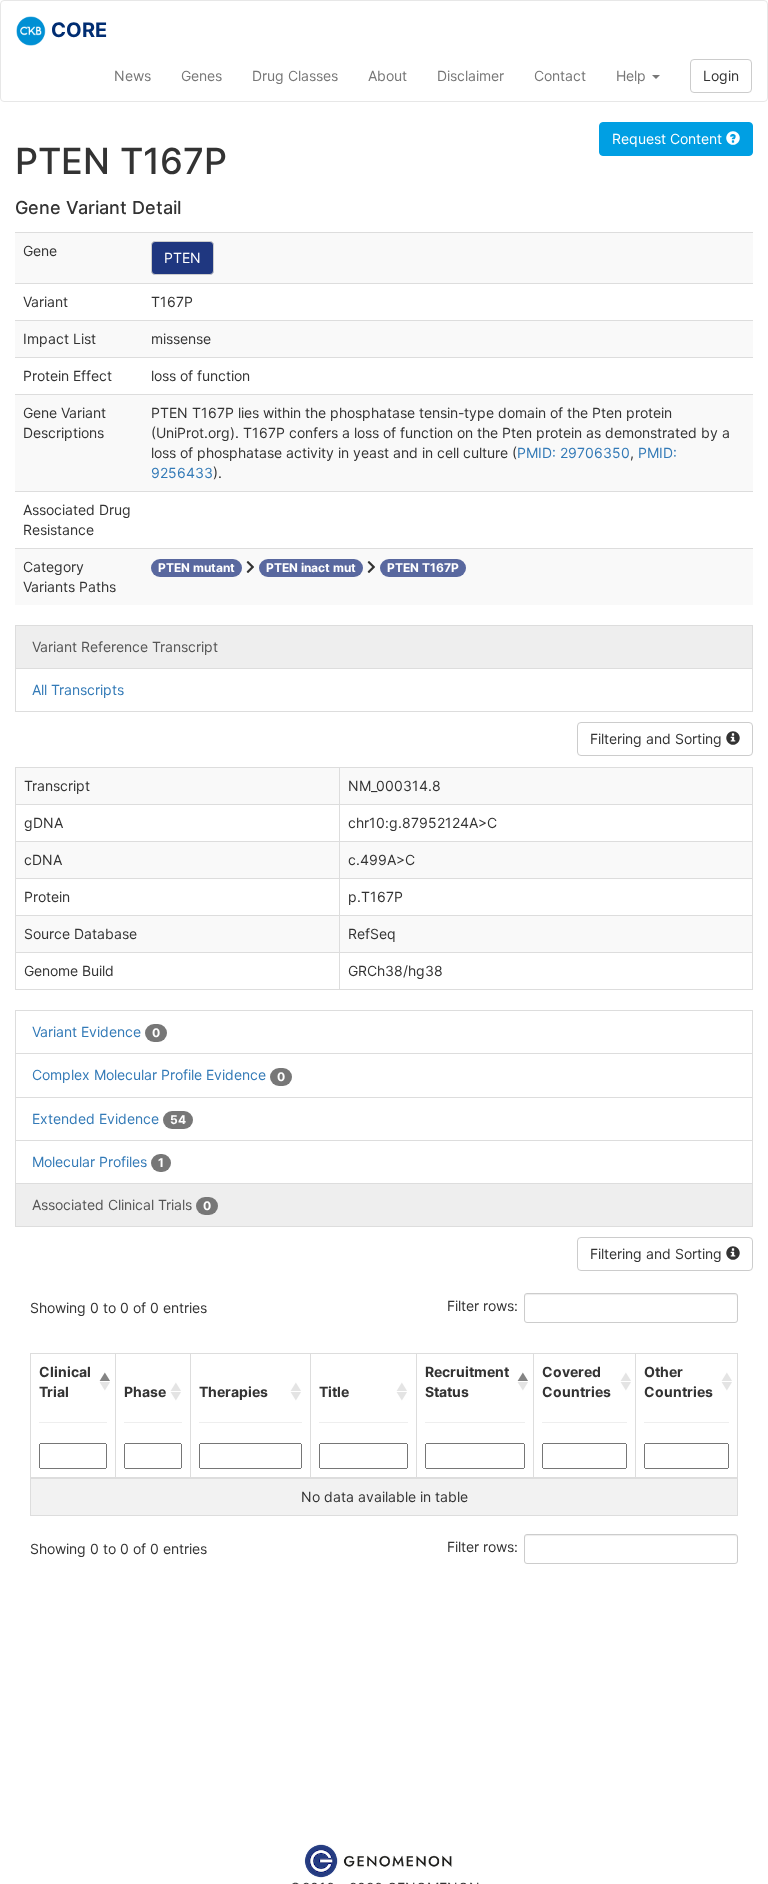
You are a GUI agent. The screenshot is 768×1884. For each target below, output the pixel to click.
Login (721, 75)
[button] (103, 1382)
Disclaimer (470, 75)
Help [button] (633, 75)
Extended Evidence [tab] (109, 1118)
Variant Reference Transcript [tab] (125, 646)
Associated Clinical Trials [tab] (121, 1204)
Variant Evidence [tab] (96, 1031)
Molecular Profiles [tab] (98, 1161)
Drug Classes (295, 75)
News (132, 75)
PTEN (182, 257)
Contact (560, 75)
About (387, 75)
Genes (201, 75)
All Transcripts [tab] (78, 689)
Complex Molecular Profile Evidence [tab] (158, 1074)
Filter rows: (482, 1305)
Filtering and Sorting (658, 738)
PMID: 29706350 (573, 452)
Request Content (669, 138)
